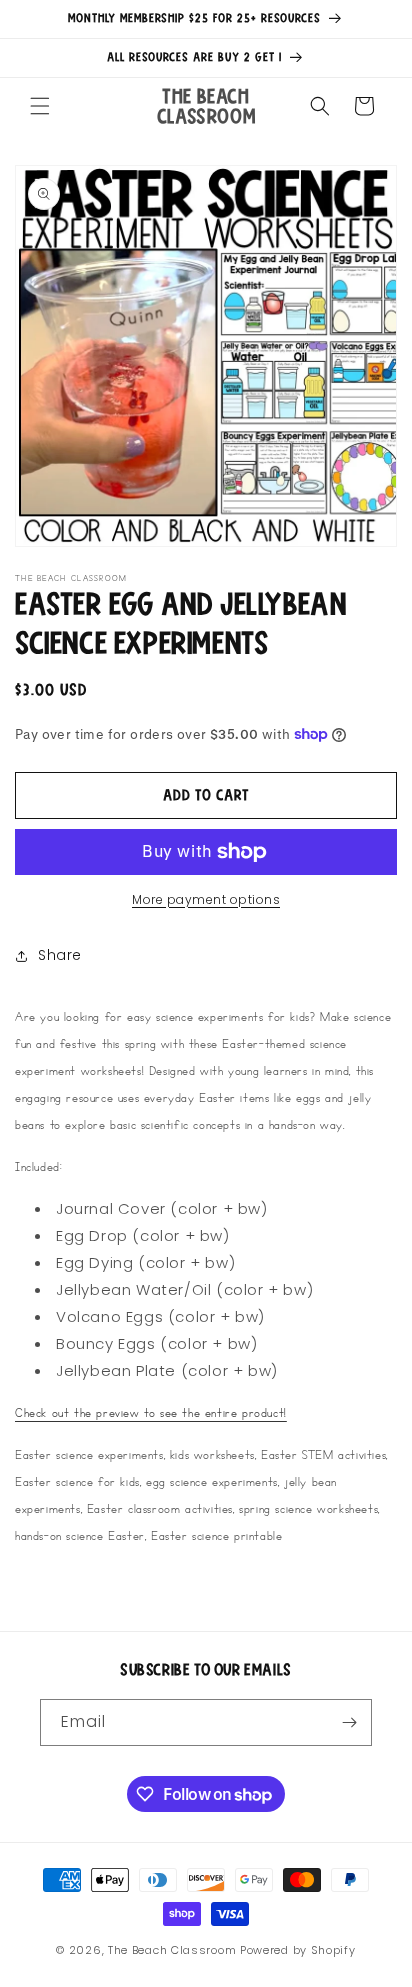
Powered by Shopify (298, 1950)
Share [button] (60, 955)
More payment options (206, 899)
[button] (40, 106)
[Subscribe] (349, 1722)
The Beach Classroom (172, 1950)
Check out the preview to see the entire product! (151, 1412)
